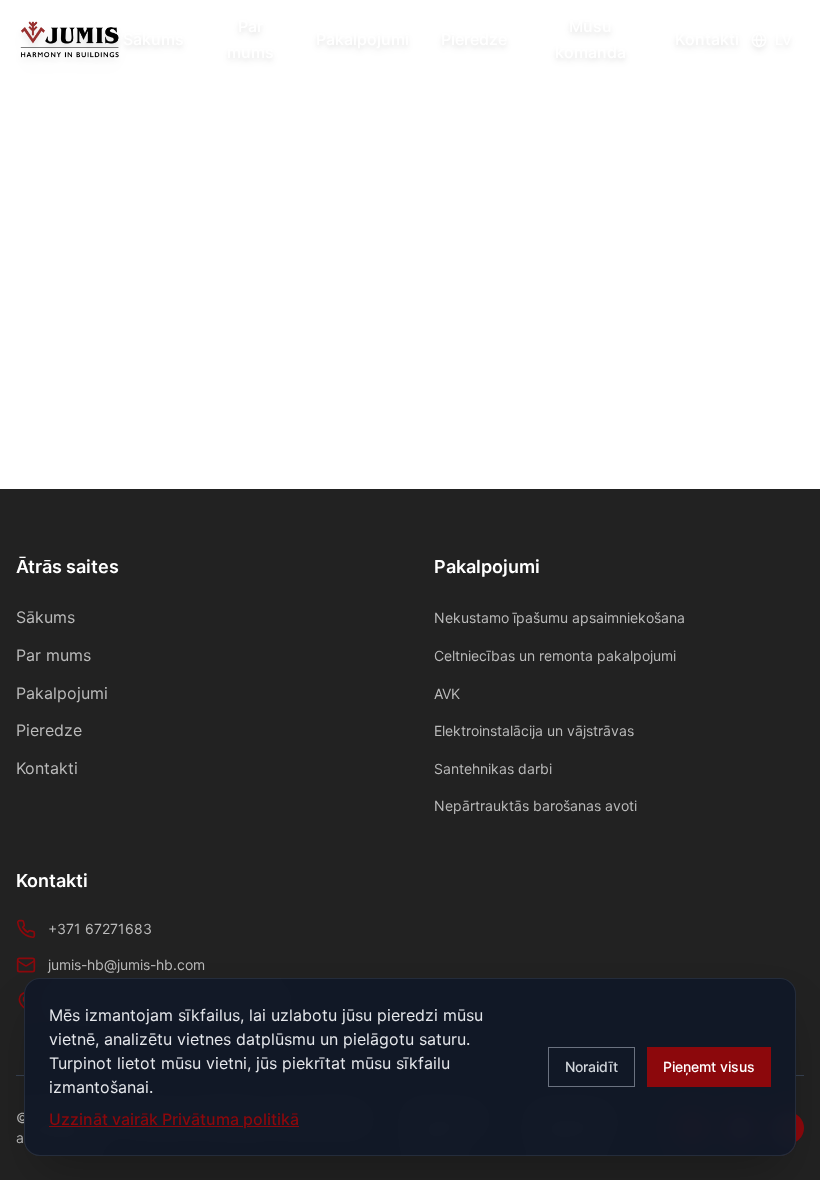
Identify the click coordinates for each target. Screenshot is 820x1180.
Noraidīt (591, 1066)
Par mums (250, 39)
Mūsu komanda (590, 39)
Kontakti (707, 39)
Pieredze (474, 39)
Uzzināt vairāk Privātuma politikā (174, 1119)
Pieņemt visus (709, 1066)
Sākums (153, 39)
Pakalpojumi (362, 39)
